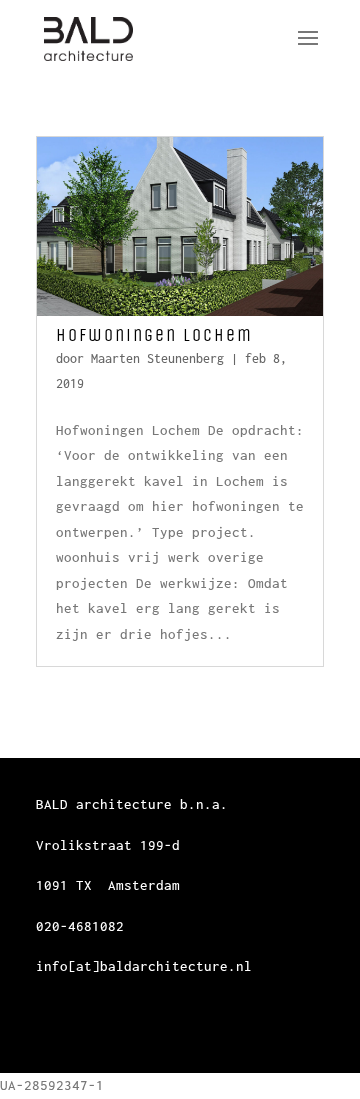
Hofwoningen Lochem (154, 335)
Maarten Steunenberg (157, 358)
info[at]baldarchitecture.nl (144, 966)
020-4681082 (80, 926)
